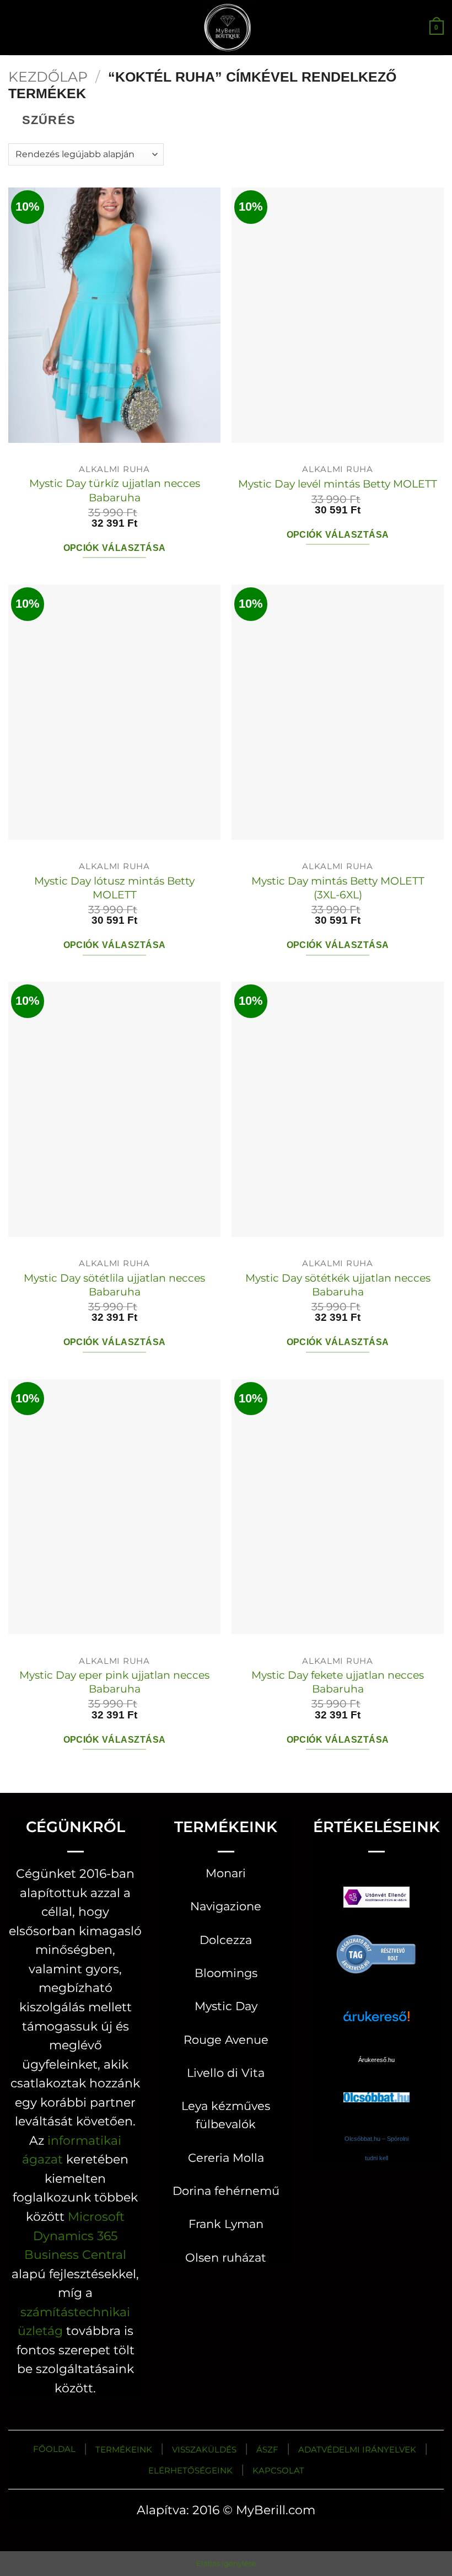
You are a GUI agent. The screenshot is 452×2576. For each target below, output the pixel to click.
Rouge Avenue (226, 2040)
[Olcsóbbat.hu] (376, 2087)
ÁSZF (267, 2449)
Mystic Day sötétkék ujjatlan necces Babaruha (338, 1285)
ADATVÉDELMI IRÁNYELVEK (357, 2449)
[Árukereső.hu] (376, 1953)
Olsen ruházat (226, 2258)
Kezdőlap (48, 77)
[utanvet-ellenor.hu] (376, 1900)
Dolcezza (226, 1940)
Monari (226, 1873)
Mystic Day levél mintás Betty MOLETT (338, 484)
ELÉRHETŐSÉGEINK (190, 2470)
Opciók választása (115, 548)
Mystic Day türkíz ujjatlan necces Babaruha (115, 490)
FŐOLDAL (54, 2449)
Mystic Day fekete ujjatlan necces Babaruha (338, 1682)
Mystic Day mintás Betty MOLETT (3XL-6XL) (338, 888)
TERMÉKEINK (124, 2449)
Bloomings (226, 1973)
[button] (17, 27)
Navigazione (226, 1906)
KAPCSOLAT (278, 2470)
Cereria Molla (226, 2158)
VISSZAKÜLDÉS (204, 2449)
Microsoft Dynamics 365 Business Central (75, 2235)
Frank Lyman (226, 2224)
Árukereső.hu (376, 2060)
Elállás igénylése (226, 2563)
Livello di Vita (226, 2073)
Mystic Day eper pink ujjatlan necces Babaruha (114, 1682)
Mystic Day (226, 2006)
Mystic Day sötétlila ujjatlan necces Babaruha (114, 1285)
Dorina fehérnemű (226, 2191)
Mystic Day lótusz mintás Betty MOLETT (114, 888)
